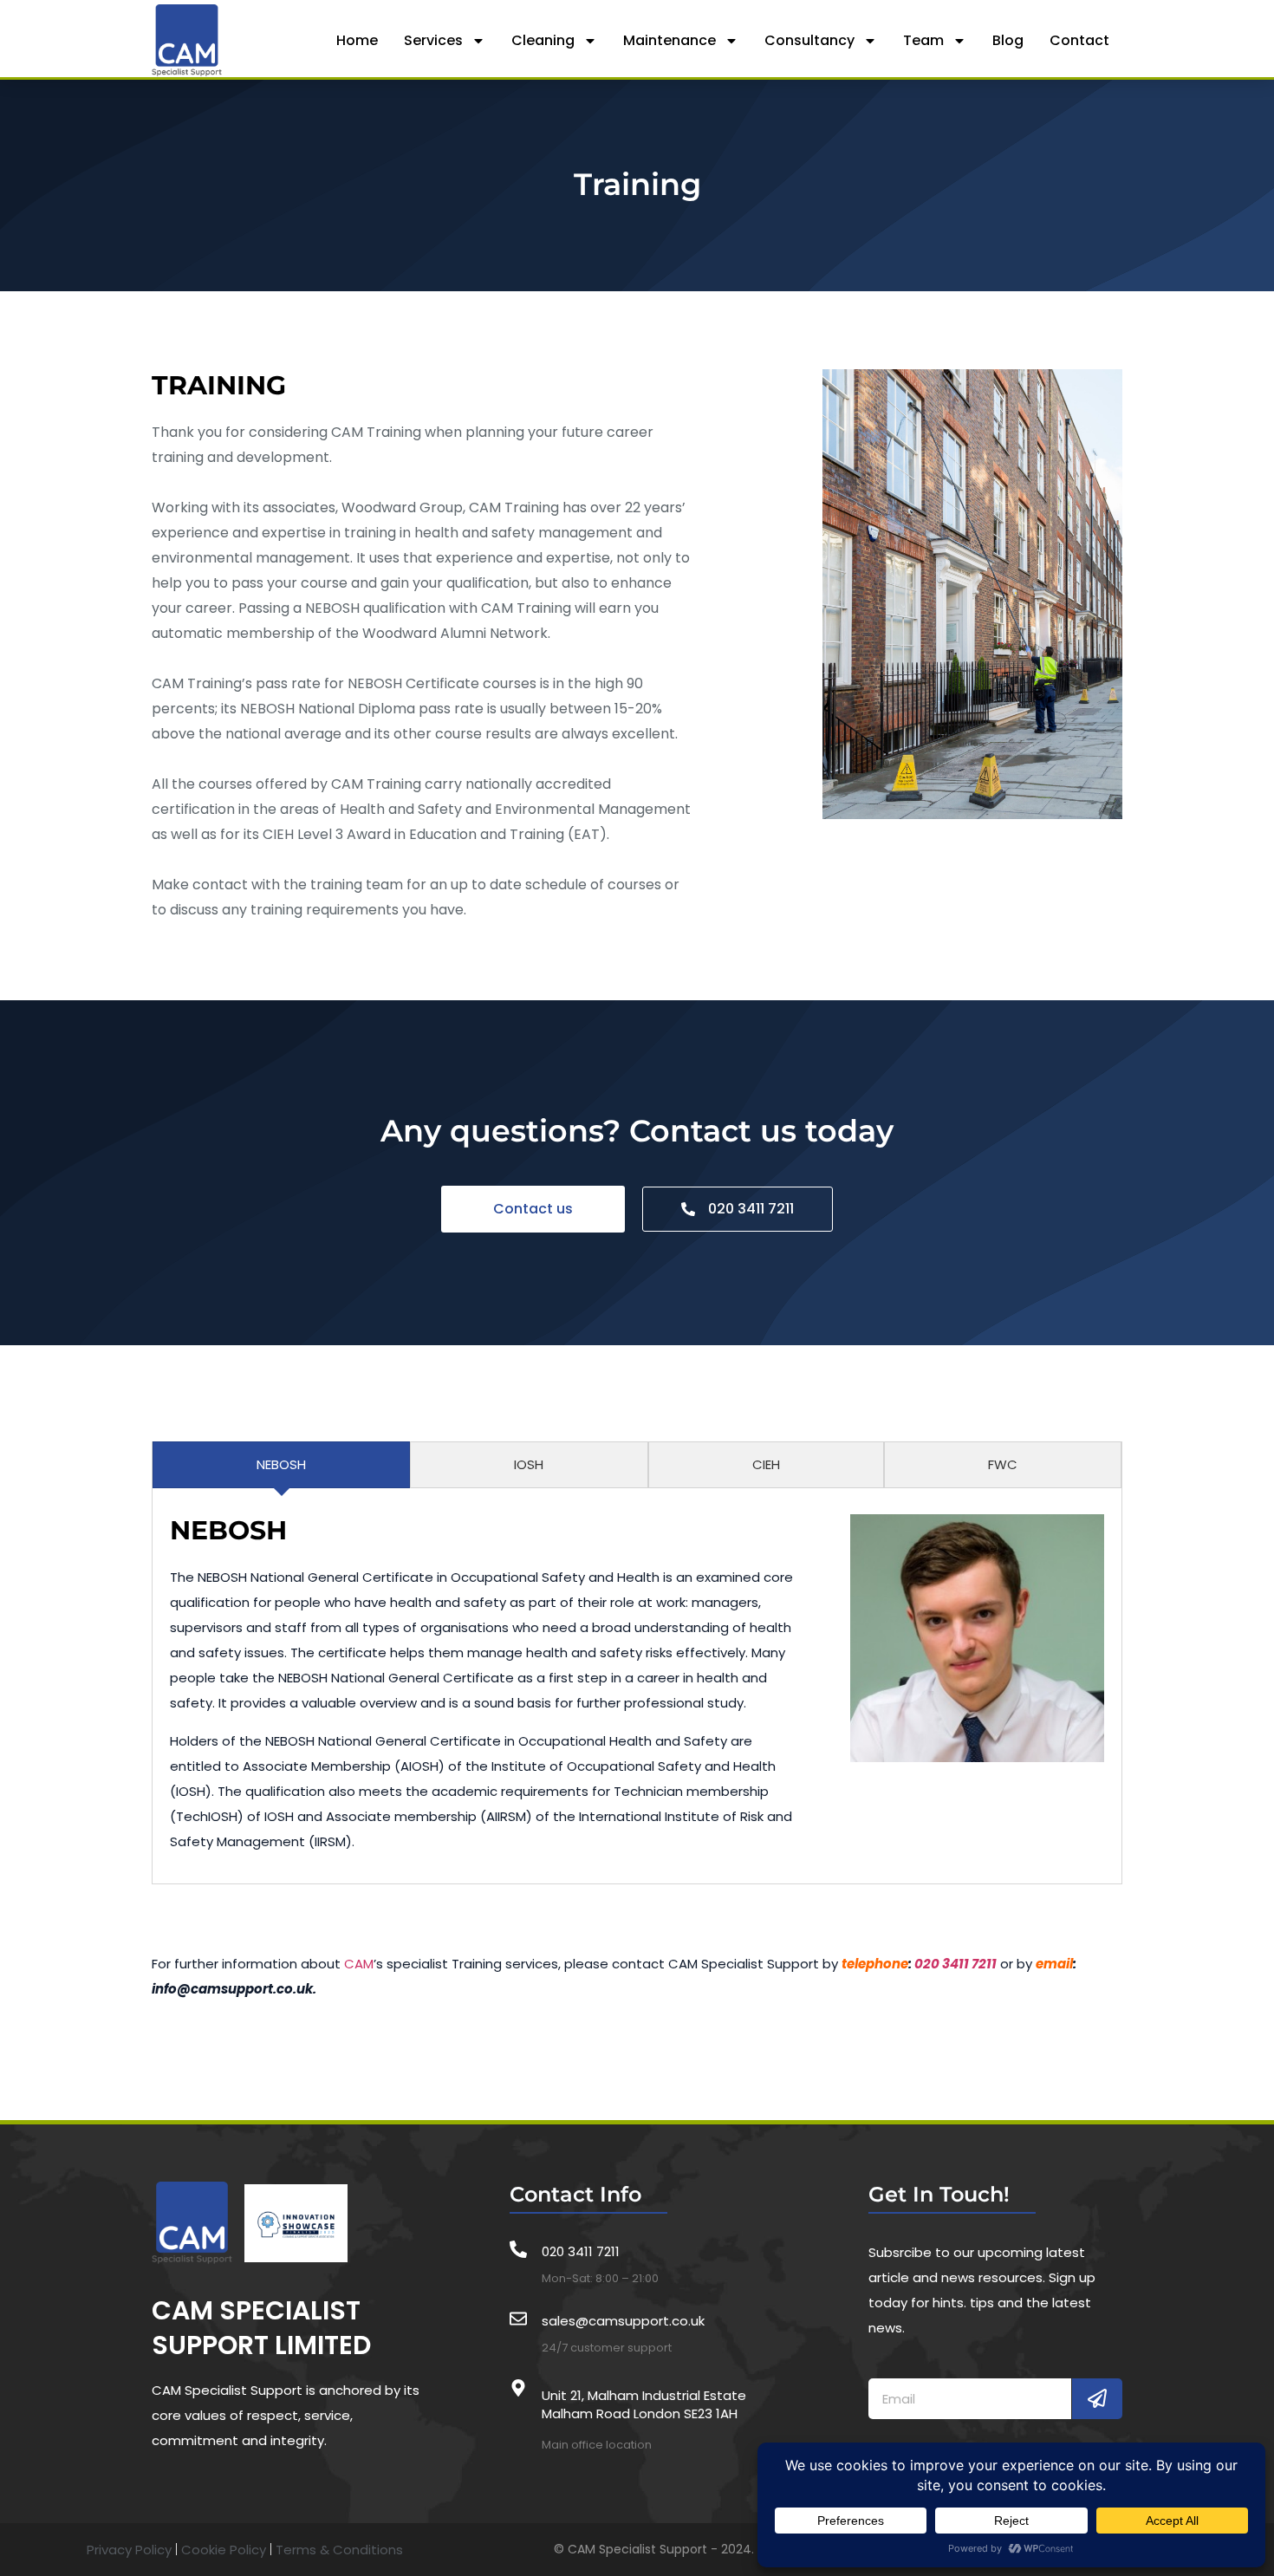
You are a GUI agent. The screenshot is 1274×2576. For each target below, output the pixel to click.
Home (357, 40)
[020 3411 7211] (518, 2249)
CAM (359, 1964)
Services (433, 40)
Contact (1079, 40)
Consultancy (809, 40)
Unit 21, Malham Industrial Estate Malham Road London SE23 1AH (644, 2404)
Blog (1008, 40)
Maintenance (669, 40)
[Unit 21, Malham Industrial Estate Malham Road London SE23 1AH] (518, 2388)
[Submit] (1097, 2399)
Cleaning (543, 40)
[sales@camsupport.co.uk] (518, 2319)
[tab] (281, 1465)
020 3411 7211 (955, 1964)
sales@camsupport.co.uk (623, 2321)
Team (923, 40)
